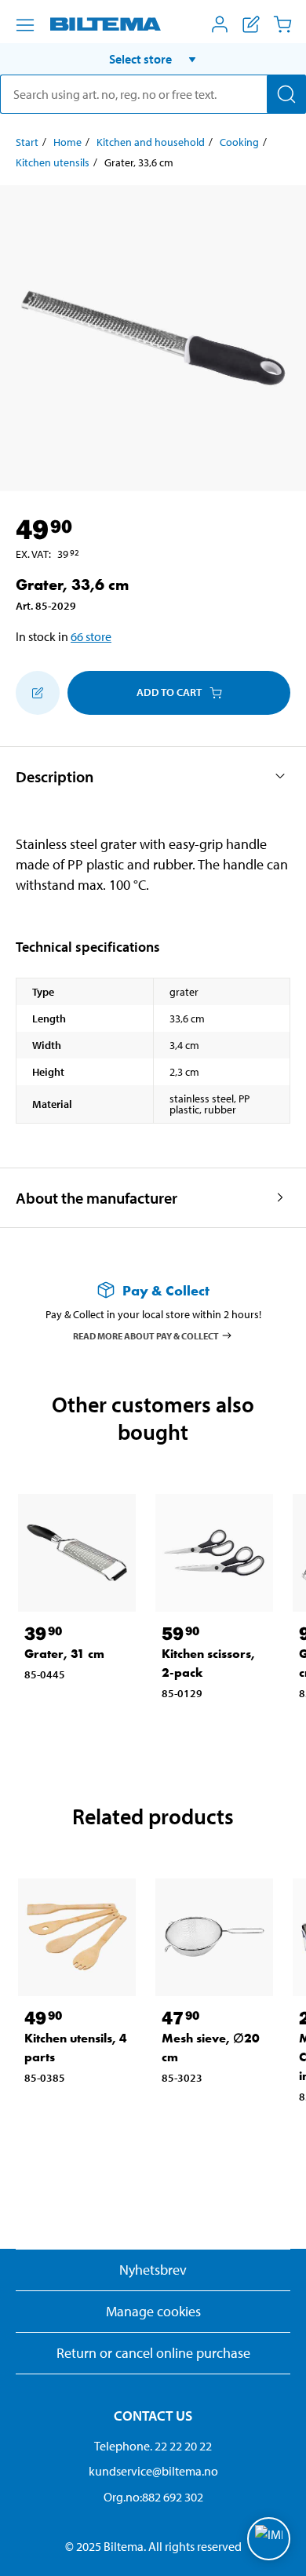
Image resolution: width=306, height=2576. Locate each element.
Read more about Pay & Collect (146, 1335)
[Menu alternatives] (25, 25)
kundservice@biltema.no (153, 2471)
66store (91, 636)
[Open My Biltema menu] (220, 24)
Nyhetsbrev (153, 2270)
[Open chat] (269, 2539)
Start (27, 142)
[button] (153, 59)
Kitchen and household (151, 142)
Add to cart (169, 692)
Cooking (239, 142)
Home (67, 142)
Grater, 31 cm (64, 1654)
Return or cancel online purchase (153, 2353)
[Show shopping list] (251, 24)
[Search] (286, 94)
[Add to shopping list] (38, 693)
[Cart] (282, 24)
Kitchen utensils (53, 162)
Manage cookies (153, 2311)
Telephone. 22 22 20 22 (153, 2446)
